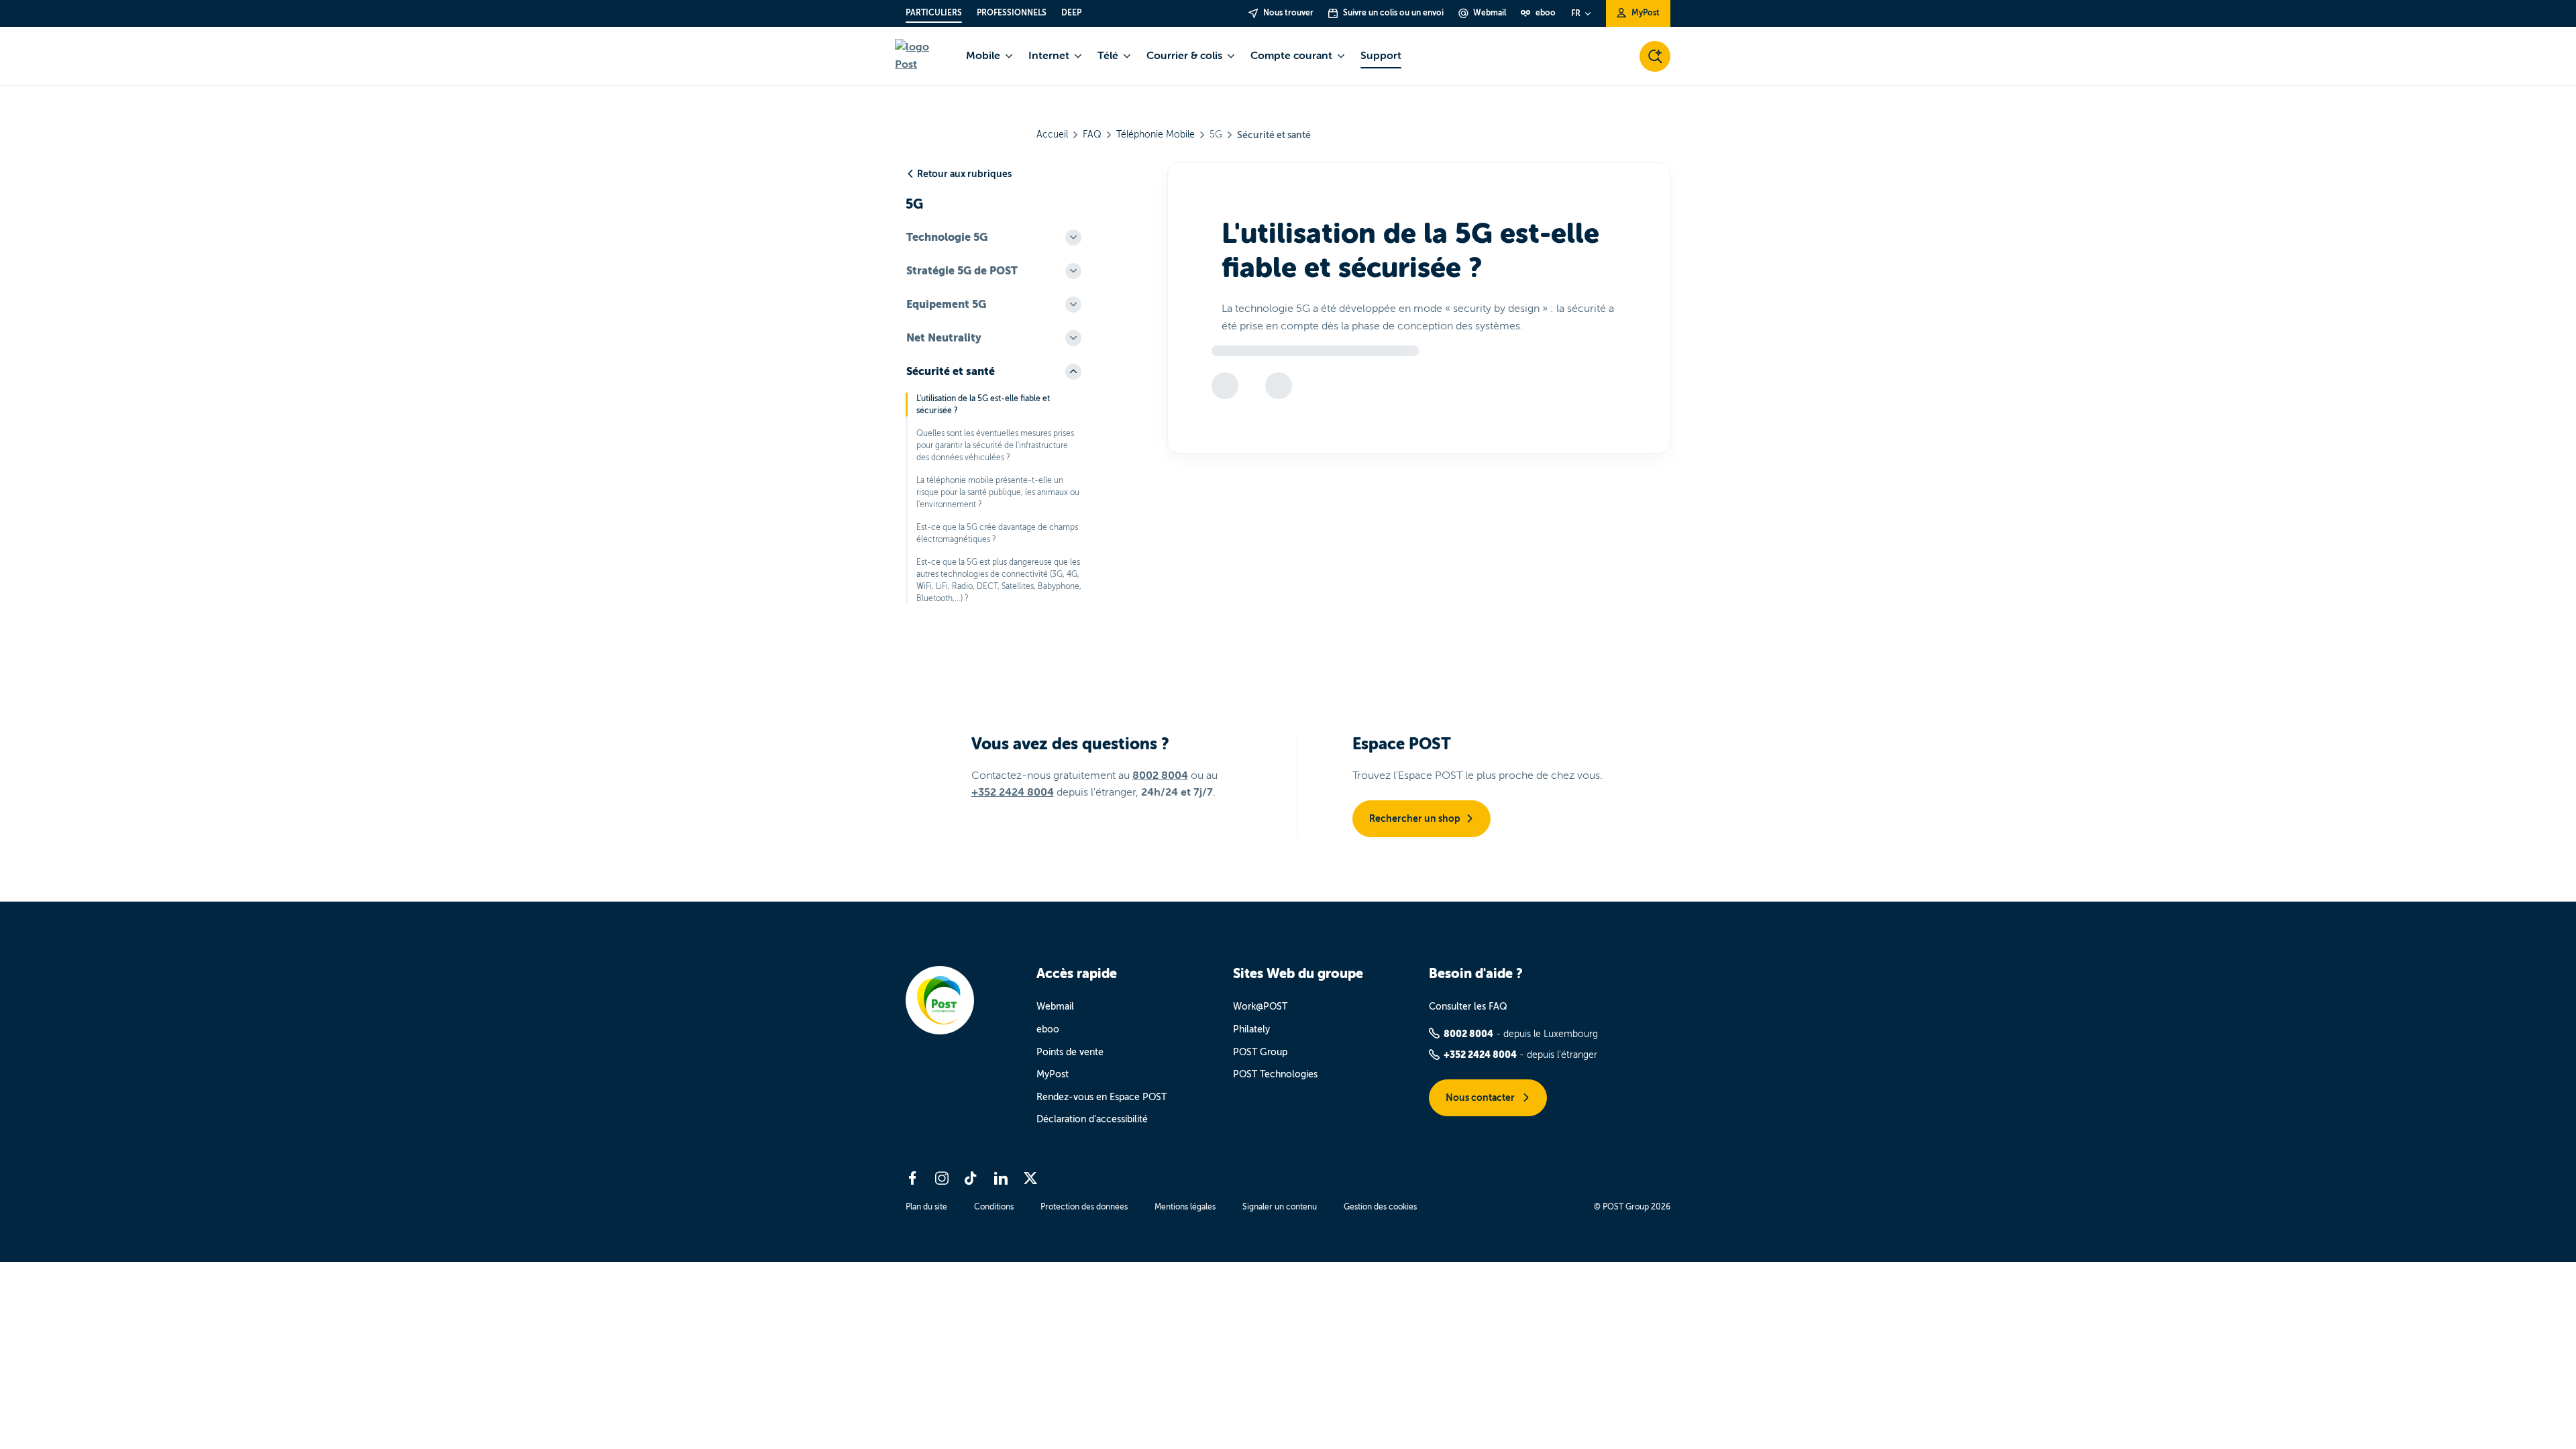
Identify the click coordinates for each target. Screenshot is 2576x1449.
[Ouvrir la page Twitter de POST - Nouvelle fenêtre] (1030, 1178)
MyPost (1053, 1074)
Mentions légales (1185, 1207)
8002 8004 (1160, 775)
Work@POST (1260, 1007)
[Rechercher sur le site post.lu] (1655, 56)
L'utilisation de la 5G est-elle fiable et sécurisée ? (983, 405)
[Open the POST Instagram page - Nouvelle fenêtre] (942, 1178)
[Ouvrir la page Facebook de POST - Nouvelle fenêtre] (912, 1178)
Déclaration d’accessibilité (1092, 1119)
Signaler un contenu (1280, 1207)
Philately (1251, 1029)
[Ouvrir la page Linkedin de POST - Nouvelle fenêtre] (1001, 1178)
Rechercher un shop (1415, 818)
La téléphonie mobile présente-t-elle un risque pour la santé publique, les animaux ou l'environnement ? (998, 492)
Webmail (1055, 1007)
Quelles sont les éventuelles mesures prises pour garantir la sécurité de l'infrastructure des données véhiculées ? (995, 445)
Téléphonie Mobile (1156, 135)
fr (1576, 13)
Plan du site (926, 1207)
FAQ (1092, 135)
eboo (1048, 1029)
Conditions (994, 1207)
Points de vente (1070, 1052)
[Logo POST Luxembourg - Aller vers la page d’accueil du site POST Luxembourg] (922, 56)
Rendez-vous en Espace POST (1102, 1097)
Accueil (1052, 135)
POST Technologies (1275, 1074)
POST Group (1260, 1052)
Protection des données (1084, 1207)
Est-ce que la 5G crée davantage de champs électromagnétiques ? (997, 533)
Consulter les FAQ (1468, 1007)
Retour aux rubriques (964, 174)
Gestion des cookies (1380, 1207)
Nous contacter (1481, 1097)
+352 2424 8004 (1013, 792)
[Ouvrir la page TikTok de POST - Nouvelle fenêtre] (971, 1178)
